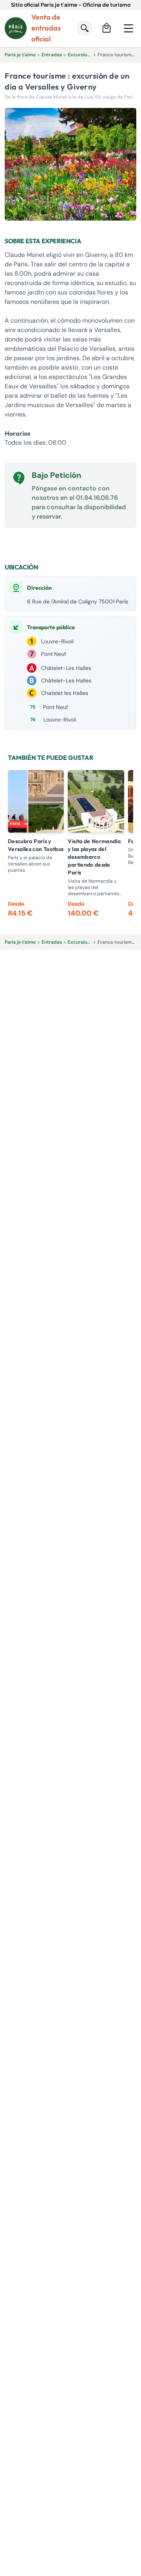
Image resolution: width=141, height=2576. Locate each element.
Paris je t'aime (20, 55)
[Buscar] (85, 28)
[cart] (107, 28)
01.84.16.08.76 (97, 498)
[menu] (128, 28)
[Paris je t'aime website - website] (16, 28)
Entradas (52, 55)
